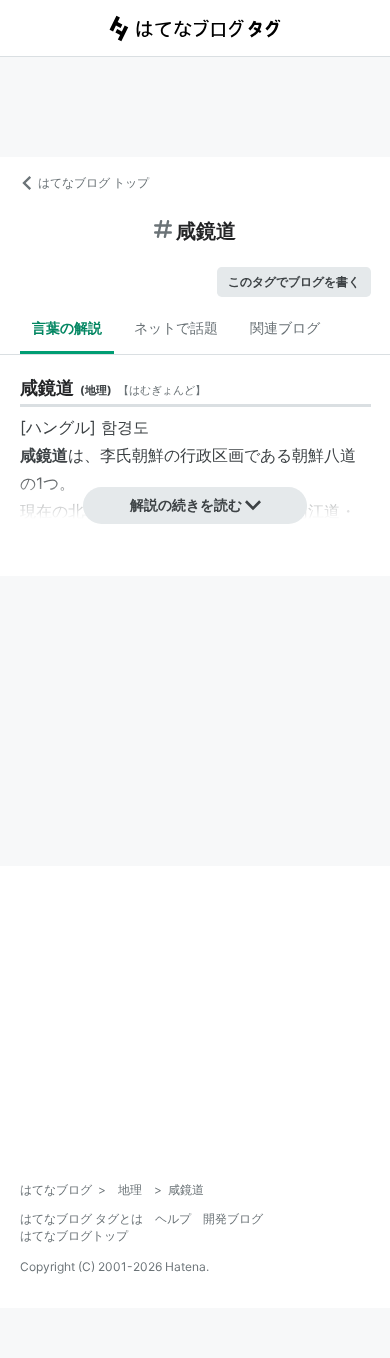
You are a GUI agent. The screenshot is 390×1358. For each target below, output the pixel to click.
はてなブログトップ (74, 1235)
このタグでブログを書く (294, 281)
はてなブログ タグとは (81, 1218)
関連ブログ (285, 327)
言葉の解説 (67, 327)
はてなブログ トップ (93, 182)
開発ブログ (233, 1218)
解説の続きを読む (186, 504)
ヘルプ (173, 1218)
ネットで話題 (176, 327)
